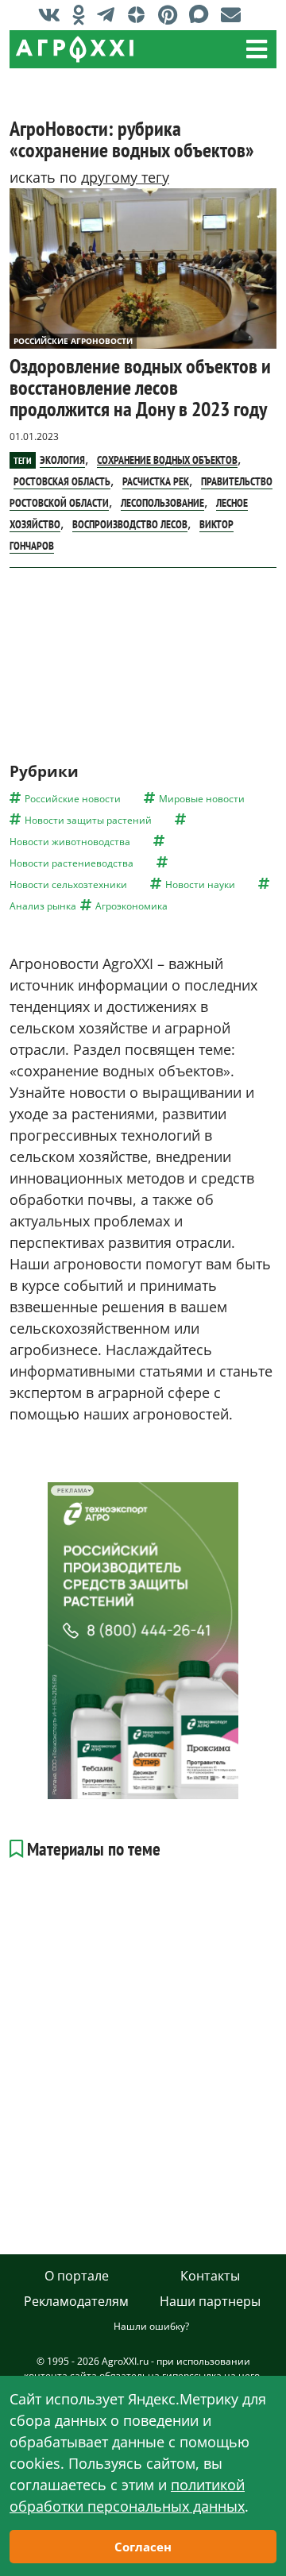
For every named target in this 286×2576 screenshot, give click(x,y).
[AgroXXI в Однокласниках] (83, 14)
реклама (72, 1491)
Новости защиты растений (88, 820)
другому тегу (125, 177)
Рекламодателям (76, 2301)
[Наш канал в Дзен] (140, 14)
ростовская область (62, 481)
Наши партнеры (210, 2301)
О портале (77, 2276)
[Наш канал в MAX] (203, 14)
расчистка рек (156, 481)
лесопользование (162, 503)
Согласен (143, 2547)
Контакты (210, 2276)
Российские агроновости (73, 341)
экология (62, 460)
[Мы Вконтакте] (53, 14)
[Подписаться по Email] (235, 14)
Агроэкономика (131, 906)
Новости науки (200, 884)
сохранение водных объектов (167, 460)
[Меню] (257, 49)
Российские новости (73, 799)
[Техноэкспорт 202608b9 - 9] (143, 1641)
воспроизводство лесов (130, 524)
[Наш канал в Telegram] (110, 14)
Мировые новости (202, 799)
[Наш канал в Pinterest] (172, 14)
